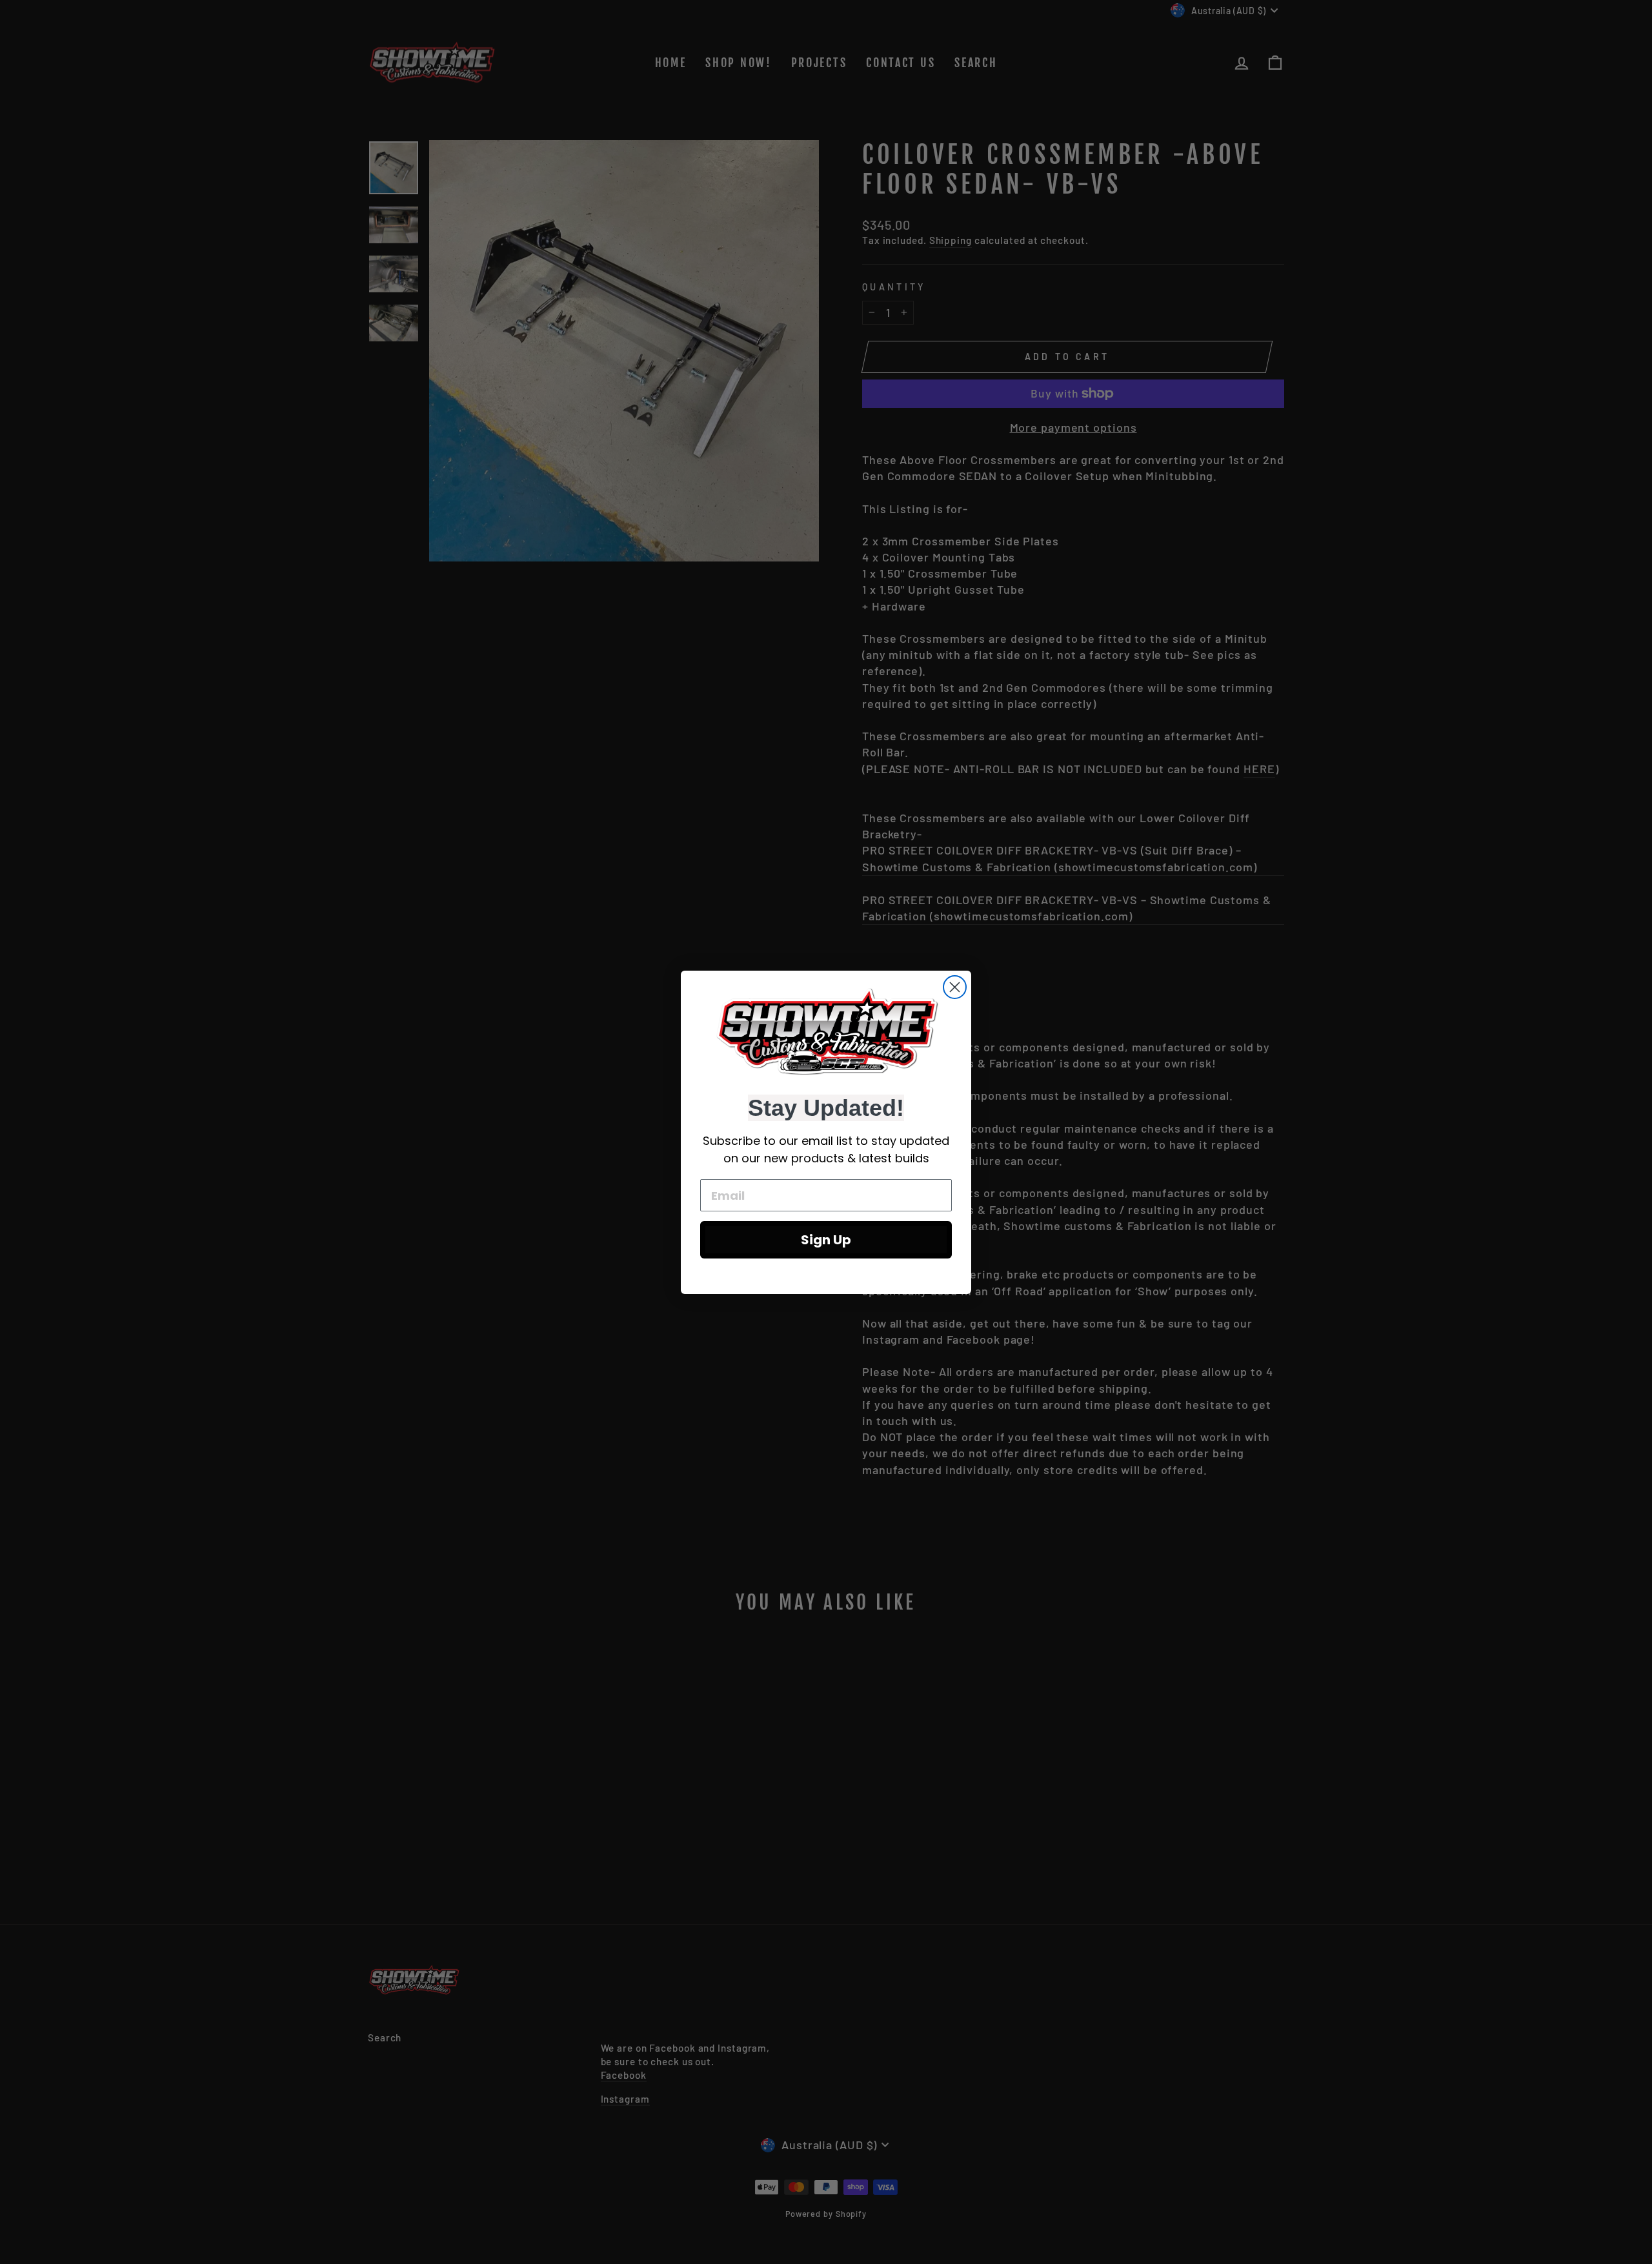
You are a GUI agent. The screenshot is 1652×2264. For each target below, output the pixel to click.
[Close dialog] (955, 987)
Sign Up (826, 1240)
